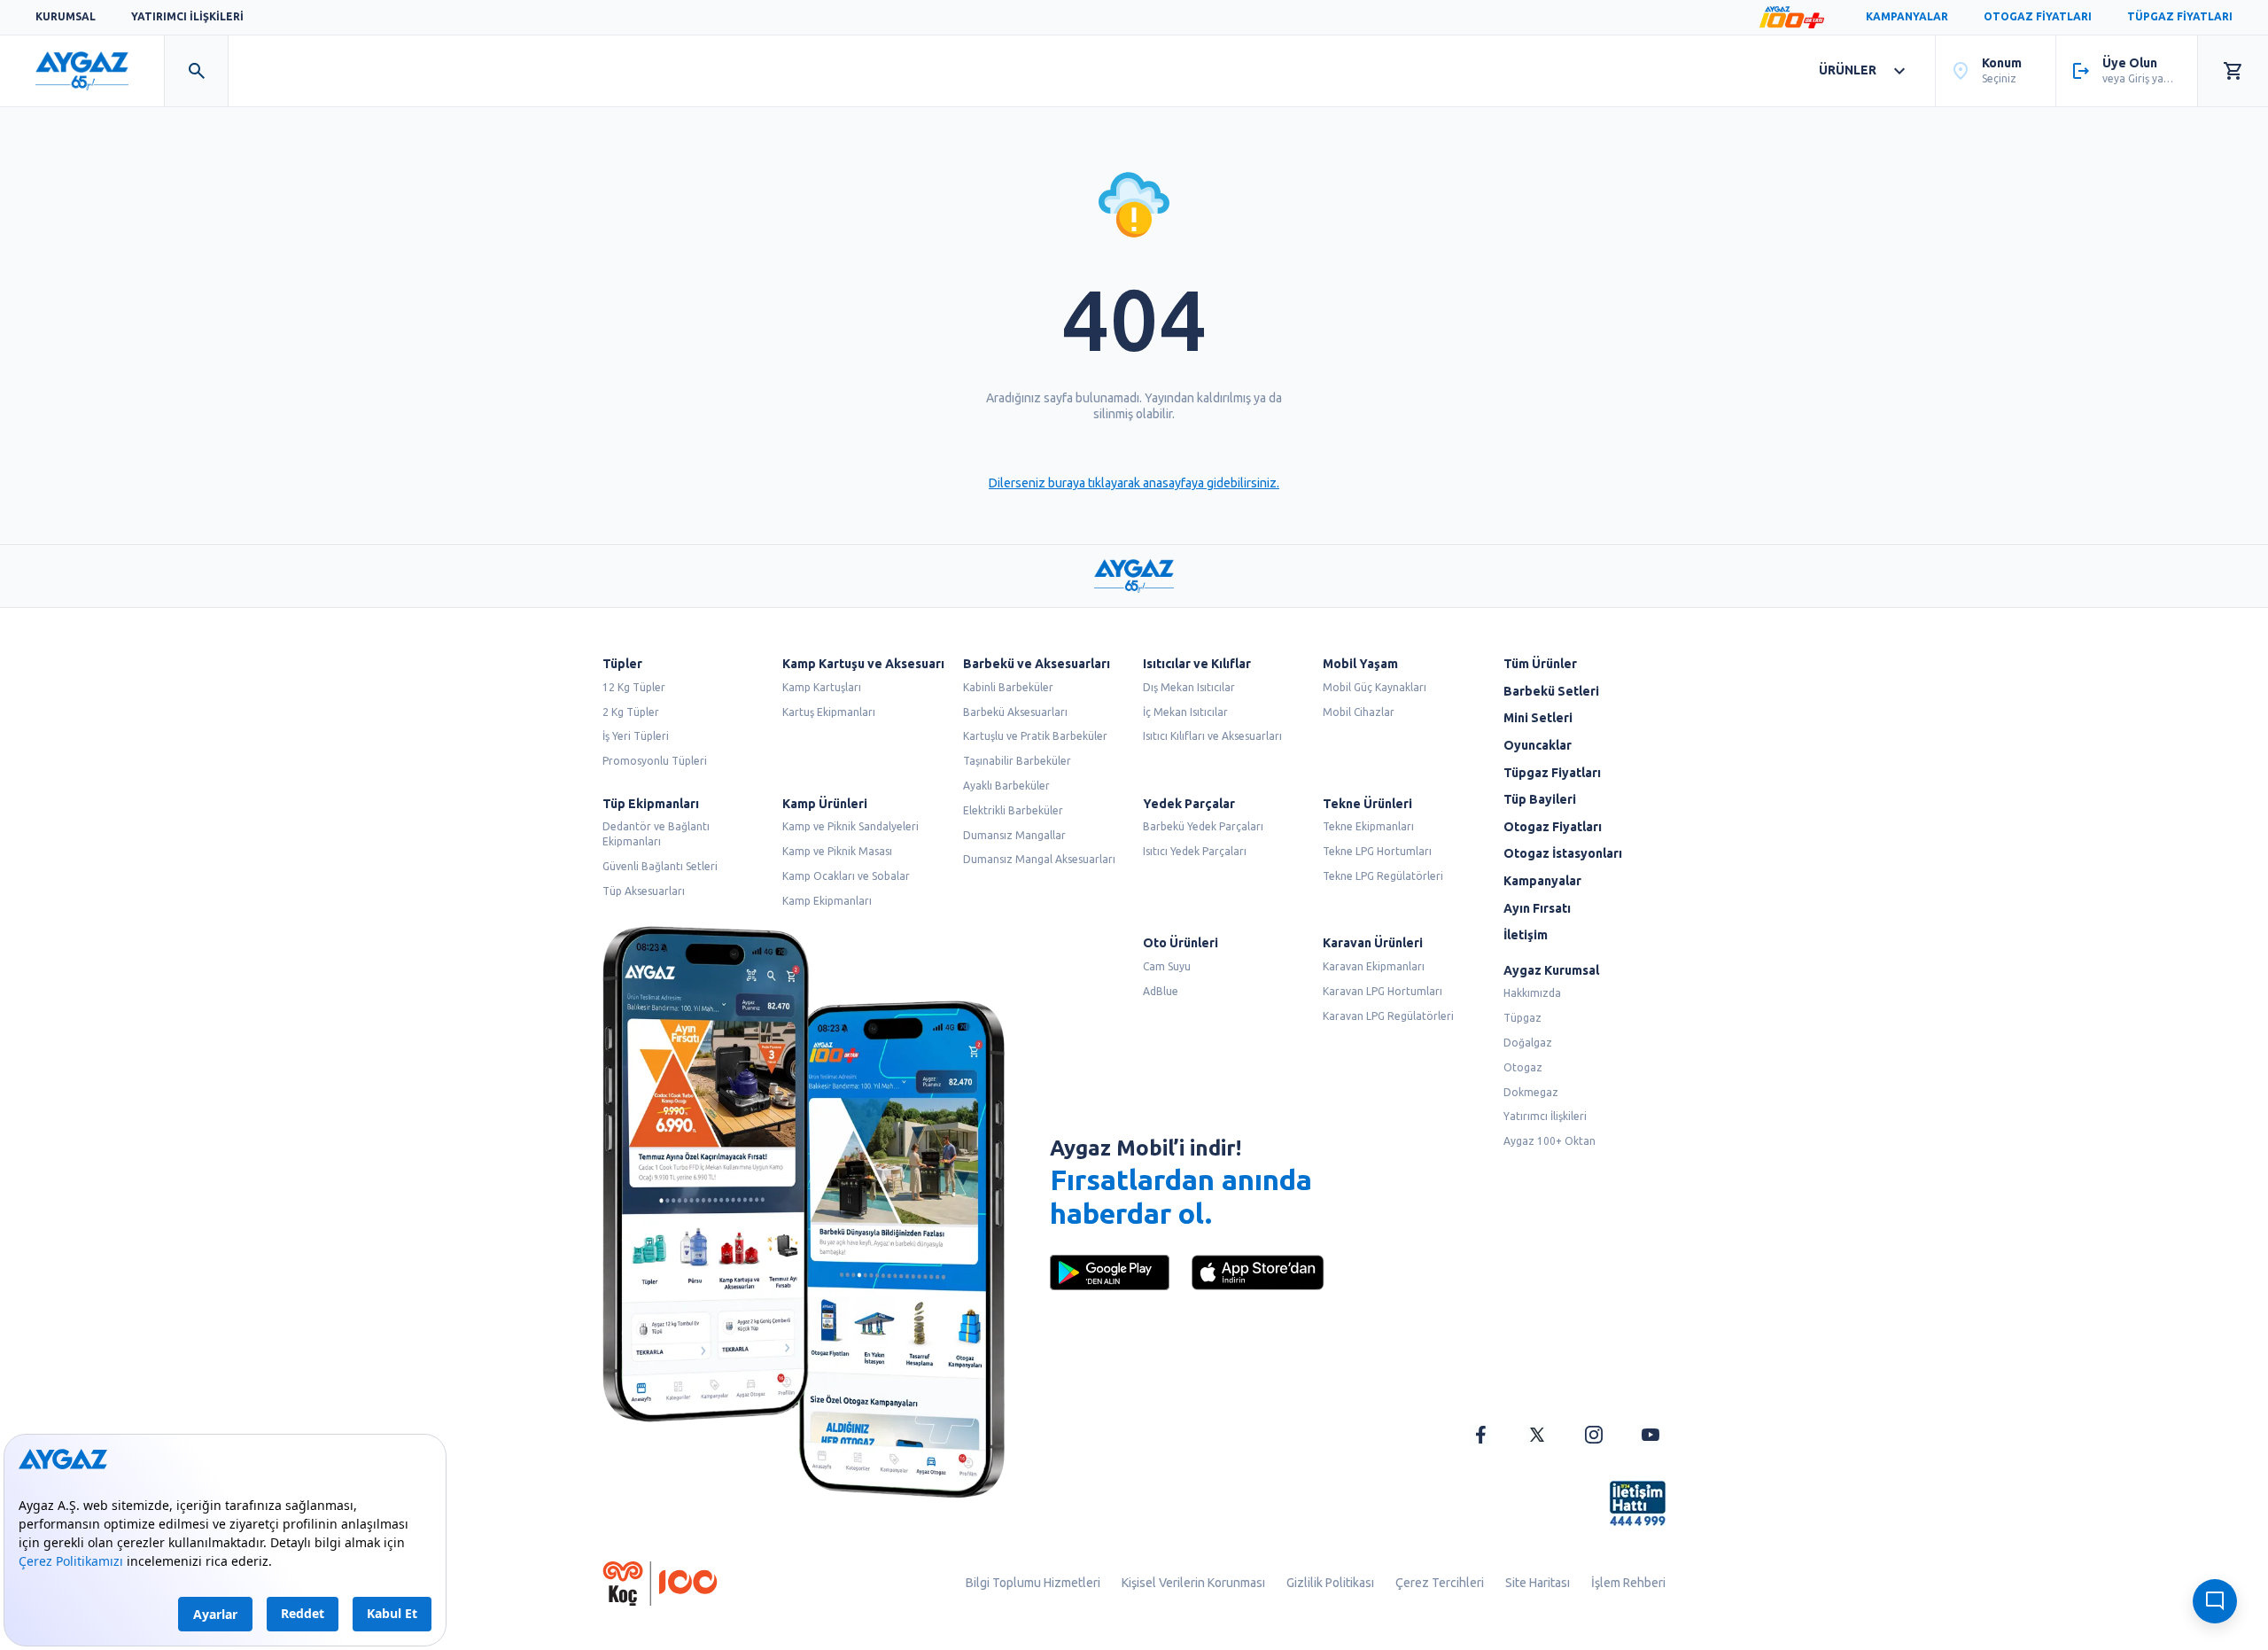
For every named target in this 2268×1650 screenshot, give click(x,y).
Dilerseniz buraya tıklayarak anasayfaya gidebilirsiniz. (1134, 483)
